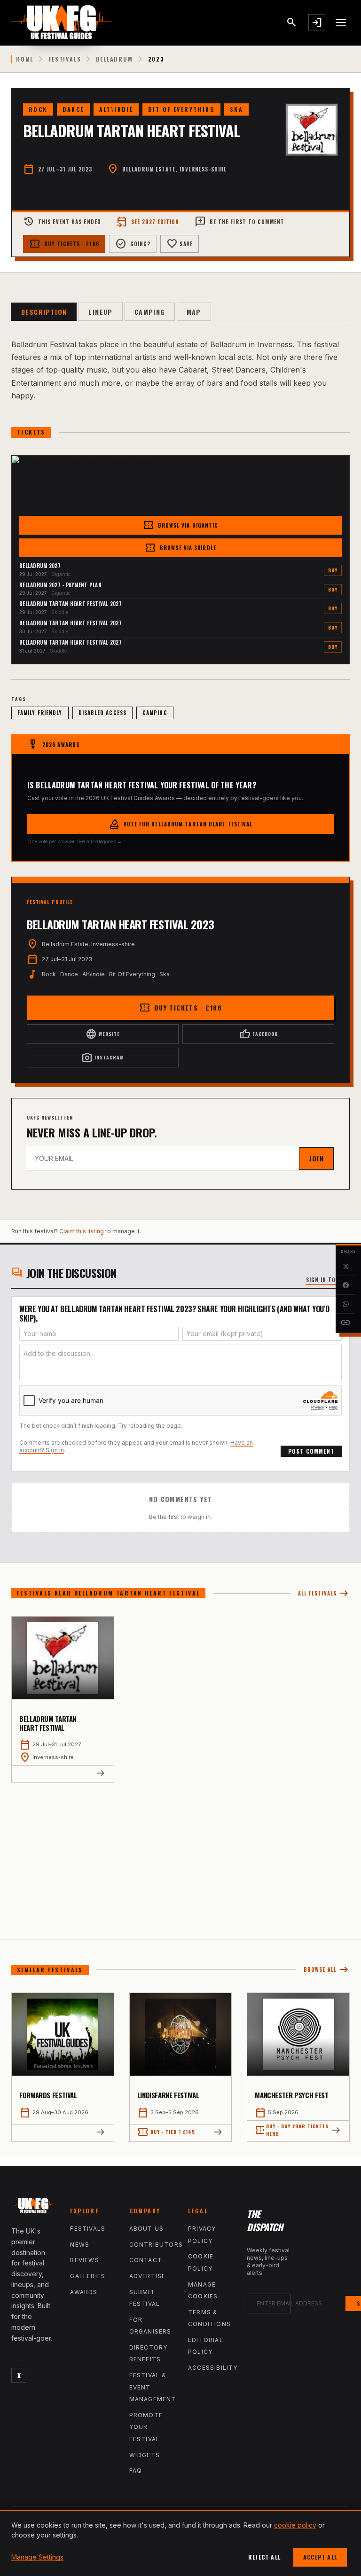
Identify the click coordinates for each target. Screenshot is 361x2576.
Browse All (327, 1970)
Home (25, 59)
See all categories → (99, 841)
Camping (150, 312)
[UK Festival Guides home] (33, 2207)
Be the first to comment (239, 222)
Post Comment (311, 1451)
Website (103, 1034)
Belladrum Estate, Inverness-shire (174, 169)
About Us (147, 2229)
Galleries (88, 2276)
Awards (84, 2292)
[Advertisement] (180, 1853)
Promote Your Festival (146, 2427)
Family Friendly (40, 713)
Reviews (84, 2260)
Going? (133, 244)
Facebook (259, 1034)
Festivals (65, 59)
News (80, 2245)
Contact (146, 2260)
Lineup (100, 312)
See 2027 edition (148, 222)
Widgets (145, 2455)
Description (44, 312)
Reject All (264, 2557)
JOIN (316, 1158)
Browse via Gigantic (181, 525)
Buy (333, 570)
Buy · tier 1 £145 (166, 2132)
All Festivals (324, 1593)
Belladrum (114, 59)
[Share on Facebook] (345, 1285)
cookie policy (295, 2525)
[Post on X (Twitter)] (345, 1267)
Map (194, 312)
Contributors (156, 2245)
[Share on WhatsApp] (345, 1304)
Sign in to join (328, 1280)
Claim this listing (82, 1231)
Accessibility (213, 2368)
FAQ (136, 2471)
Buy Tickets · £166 (64, 244)
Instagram (103, 1058)
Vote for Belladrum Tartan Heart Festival (181, 824)
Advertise (148, 2276)
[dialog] (180, 2543)
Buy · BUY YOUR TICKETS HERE (292, 2130)
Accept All (320, 2557)
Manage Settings (37, 2557)
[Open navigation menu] (341, 23)
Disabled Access (103, 713)
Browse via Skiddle (180, 548)
